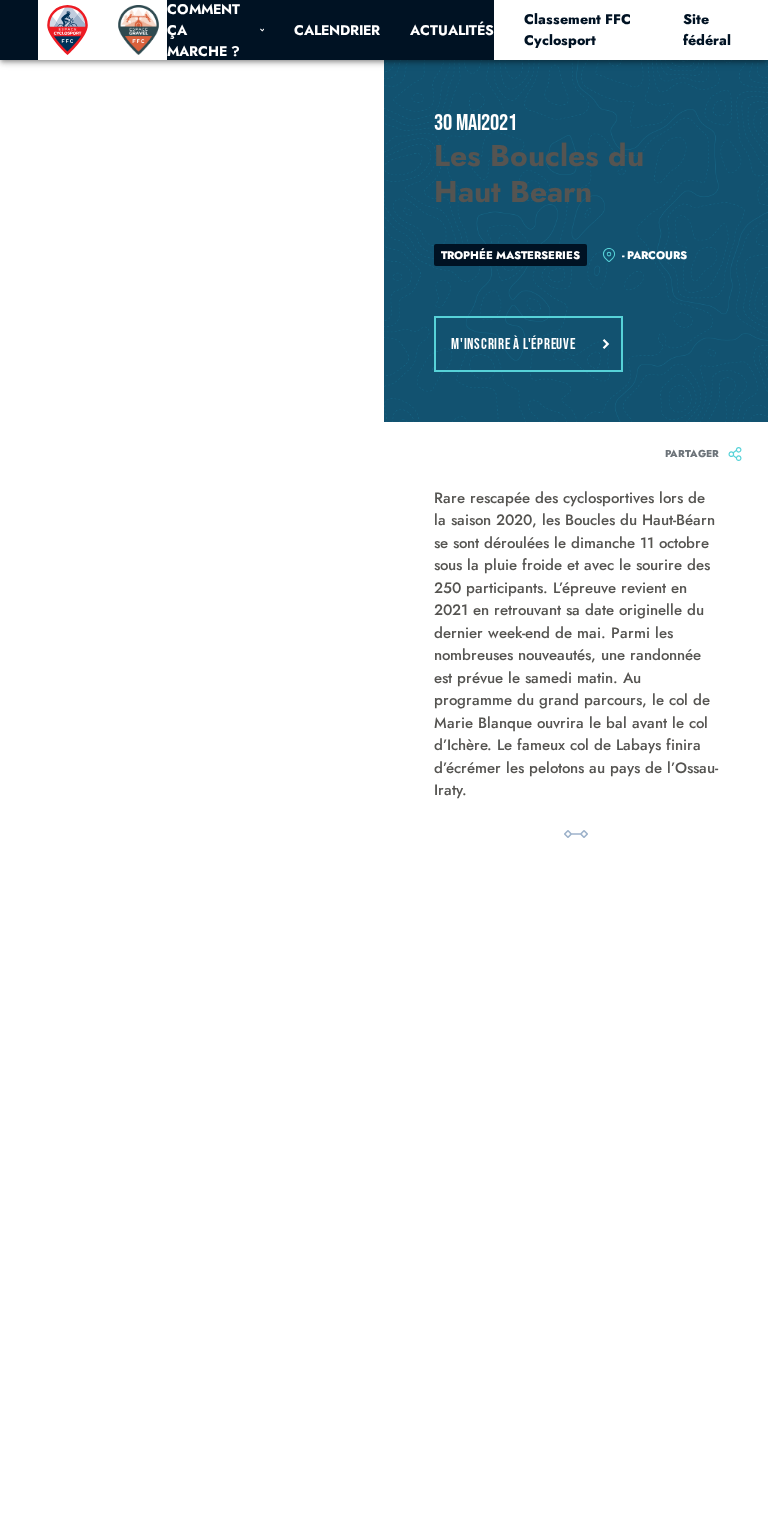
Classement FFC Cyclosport (577, 29)
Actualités (452, 30)
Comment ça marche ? (203, 30)
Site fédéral (707, 29)
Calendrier (337, 30)
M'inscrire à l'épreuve (513, 344)
